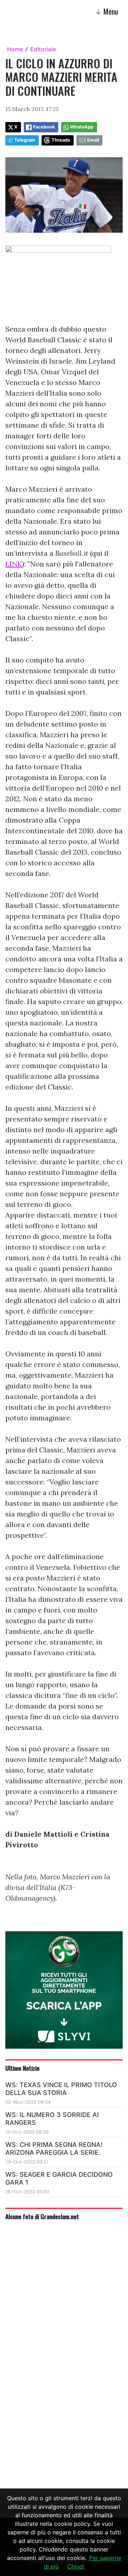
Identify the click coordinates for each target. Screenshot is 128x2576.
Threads (61, 140)
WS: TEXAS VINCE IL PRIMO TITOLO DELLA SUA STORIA (61, 2089)
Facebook (44, 127)
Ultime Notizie (22, 2068)
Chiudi (76, 2566)
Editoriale (43, 49)
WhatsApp (82, 127)
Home (15, 49)
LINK (14, 564)
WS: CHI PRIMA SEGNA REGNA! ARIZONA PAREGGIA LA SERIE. (54, 2149)
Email (93, 140)
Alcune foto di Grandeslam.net (42, 2216)
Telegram (25, 140)
